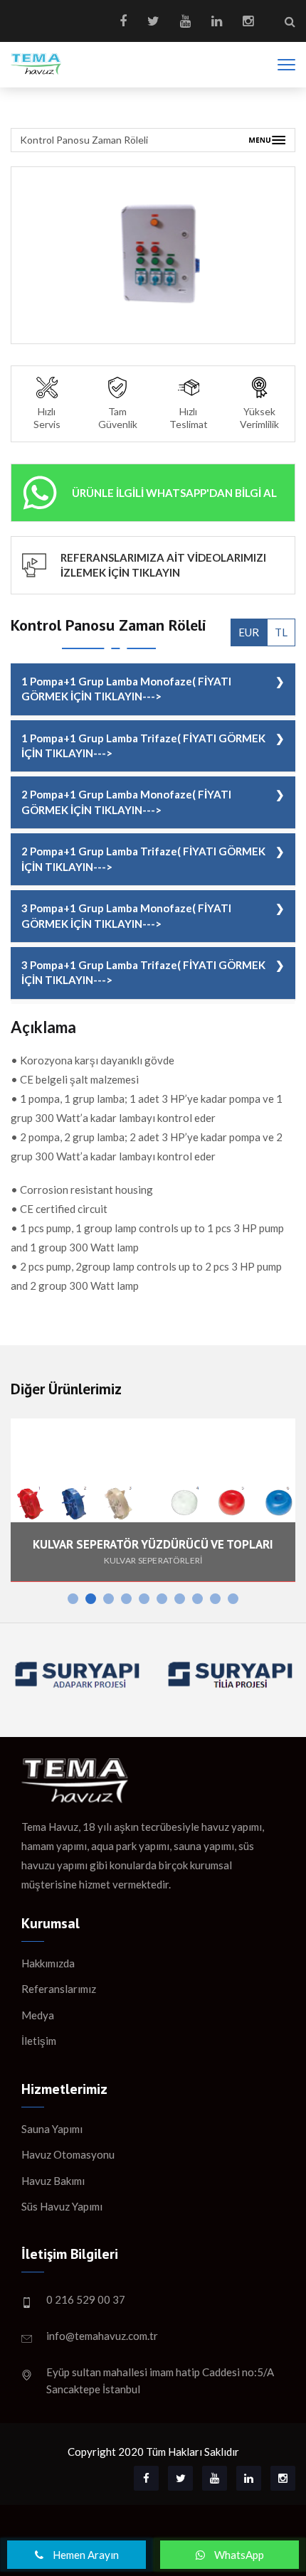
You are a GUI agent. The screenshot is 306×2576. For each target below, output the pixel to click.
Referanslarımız (59, 1989)
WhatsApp (238, 2555)
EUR (249, 632)
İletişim (39, 2041)
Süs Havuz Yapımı (62, 2206)
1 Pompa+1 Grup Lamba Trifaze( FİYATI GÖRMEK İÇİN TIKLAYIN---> (143, 745)
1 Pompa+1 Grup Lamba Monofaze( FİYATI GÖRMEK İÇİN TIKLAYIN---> (126, 689)
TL (281, 632)
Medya (38, 2015)
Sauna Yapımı (52, 2129)
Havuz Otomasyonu (68, 2154)
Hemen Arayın (85, 2555)
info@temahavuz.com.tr (102, 2336)
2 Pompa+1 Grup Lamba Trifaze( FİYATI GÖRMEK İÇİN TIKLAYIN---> (143, 859)
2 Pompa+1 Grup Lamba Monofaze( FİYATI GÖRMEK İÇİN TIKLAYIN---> (126, 802)
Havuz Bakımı (53, 2181)
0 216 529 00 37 (86, 2299)
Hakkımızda (48, 1963)
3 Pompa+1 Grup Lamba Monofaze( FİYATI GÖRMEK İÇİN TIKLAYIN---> (126, 915)
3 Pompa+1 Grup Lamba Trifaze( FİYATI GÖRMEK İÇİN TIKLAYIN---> (143, 972)
